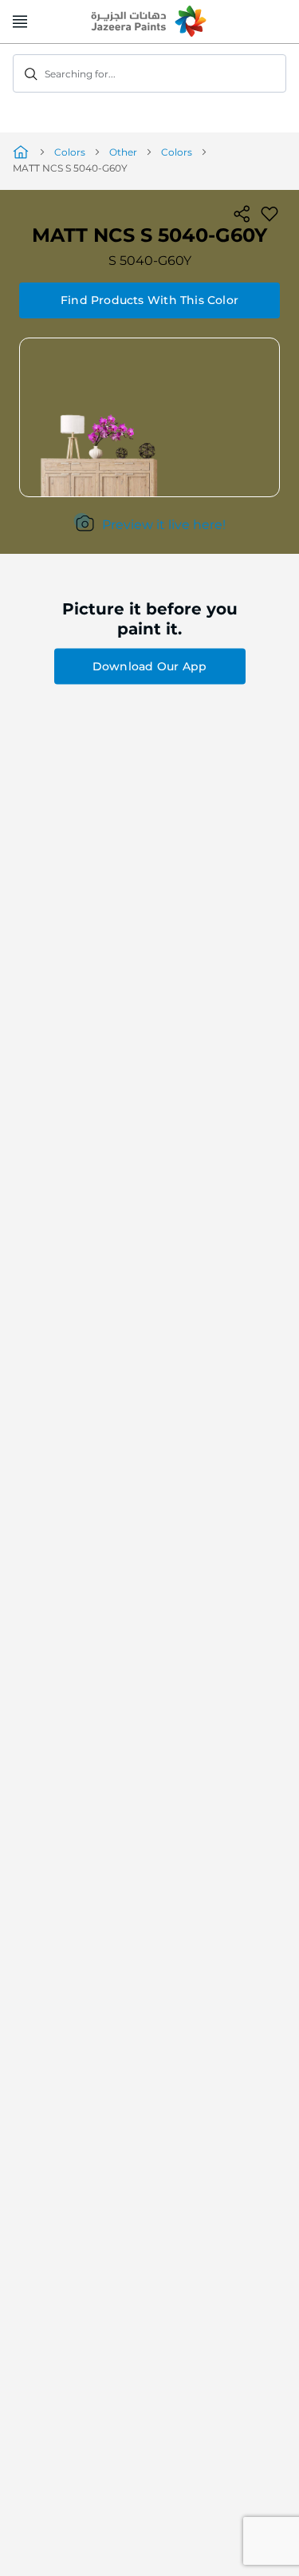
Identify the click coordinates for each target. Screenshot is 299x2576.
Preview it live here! (164, 525)
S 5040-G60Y (150, 261)
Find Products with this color (149, 300)
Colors (70, 152)
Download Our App (149, 666)
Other (123, 152)
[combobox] (149, 73)
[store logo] (150, 22)
